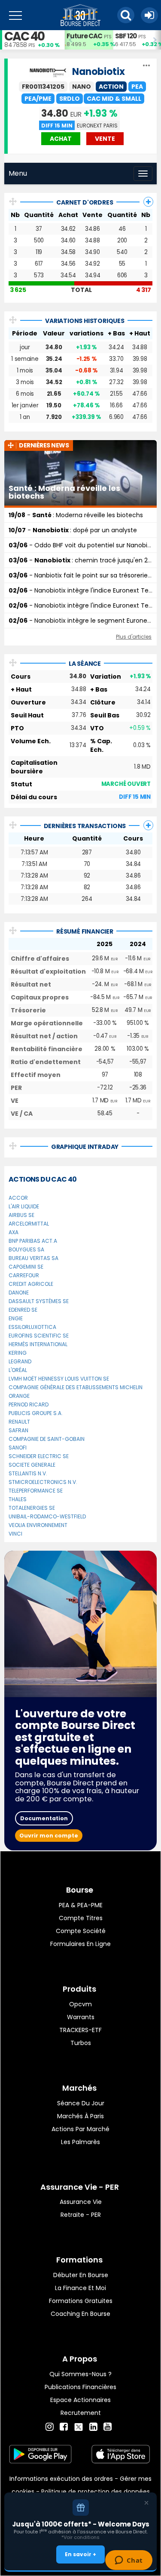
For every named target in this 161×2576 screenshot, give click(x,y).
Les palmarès (80, 2142)
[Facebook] (64, 2427)
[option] (89, 40)
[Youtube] (108, 2427)
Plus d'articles (134, 637)
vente (105, 139)
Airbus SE (21, 1215)
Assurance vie (81, 2202)
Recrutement (81, 2413)
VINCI (15, 1534)
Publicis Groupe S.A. (36, 1413)
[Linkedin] (93, 2427)
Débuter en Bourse (81, 2275)
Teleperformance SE (36, 1491)
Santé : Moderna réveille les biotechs (64, 492)
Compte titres (81, 1918)
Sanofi (18, 1448)
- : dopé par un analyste (73, 530)
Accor (18, 1198)
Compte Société (81, 1931)
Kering (18, 1353)
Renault (19, 1422)
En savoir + (80, 2554)
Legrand (20, 1361)
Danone (19, 1293)
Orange (19, 1396)
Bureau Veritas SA (33, 1258)
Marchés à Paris (80, 2116)
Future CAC (84, 36)
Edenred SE (23, 1310)
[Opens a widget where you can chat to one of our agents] (129, 2561)
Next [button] (157, 40)
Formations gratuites (81, 2301)
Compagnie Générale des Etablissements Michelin (76, 1387)
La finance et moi (80, 2288)
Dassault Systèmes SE (39, 1301)
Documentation (44, 1818)
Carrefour (24, 1275)
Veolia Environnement (38, 1525)
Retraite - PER (81, 2215)
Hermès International (38, 1344)
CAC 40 (24, 36)
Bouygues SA (26, 1249)
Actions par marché (80, 2129)
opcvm (80, 2004)
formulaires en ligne (80, 1944)
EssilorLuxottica (32, 1327)
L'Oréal (18, 1370)
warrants (81, 2017)
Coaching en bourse (80, 2314)
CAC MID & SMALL (114, 99)
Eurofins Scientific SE (39, 1336)
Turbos (81, 2043)
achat (61, 139)
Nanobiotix (99, 72)
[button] (126, 15)
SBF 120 (126, 36)
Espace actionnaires (80, 2400)
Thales (18, 1499)
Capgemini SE (26, 1267)
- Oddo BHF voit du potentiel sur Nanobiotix (83, 545)
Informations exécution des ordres (61, 2479)
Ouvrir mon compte (49, 1836)
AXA (14, 1232)
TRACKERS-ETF (80, 2030)
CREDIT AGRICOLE (31, 1284)
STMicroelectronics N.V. (43, 1482)
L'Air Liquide (24, 1206)
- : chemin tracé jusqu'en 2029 (84, 560)
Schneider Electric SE (39, 1456)
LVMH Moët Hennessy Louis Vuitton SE (59, 1379)
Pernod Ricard (29, 1404)
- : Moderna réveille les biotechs (76, 515)
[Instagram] (50, 2427)
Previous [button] (69, 40)
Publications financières (80, 2387)
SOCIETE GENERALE (32, 1465)
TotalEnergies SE (32, 1508)
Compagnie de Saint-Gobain (47, 1439)
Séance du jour (81, 2103)
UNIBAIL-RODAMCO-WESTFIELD (47, 1516)
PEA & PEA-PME (81, 1905)
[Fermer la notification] (146, 2503)
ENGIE (16, 1318)
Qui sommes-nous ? (80, 2374)
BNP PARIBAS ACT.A (33, 1241)
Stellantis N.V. (28, 1473)
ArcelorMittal (29, 1224)
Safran (18, 1430)
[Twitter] (79, 2426)
